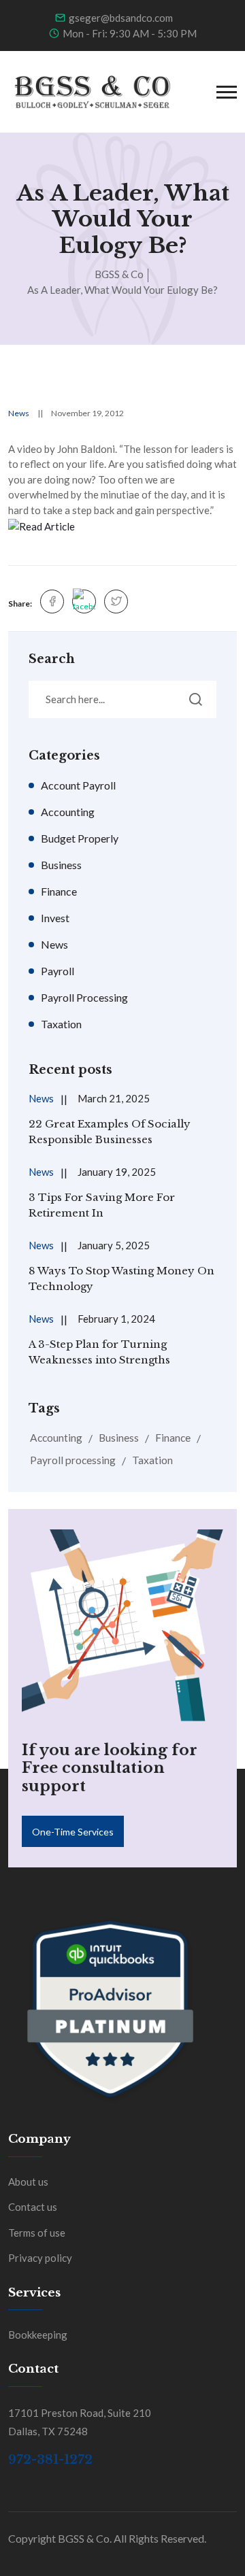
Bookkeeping (38, 2335)
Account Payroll (78, 785)
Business (61, 865)
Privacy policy (40, 2258)
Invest (55, 918)
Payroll (58, 971)
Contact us (33, 2207)
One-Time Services (73, 1832)
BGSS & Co (119, 274)
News (19, 413)
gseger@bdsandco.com (121, 18)
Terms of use (37, 2233)
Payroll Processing (84, 997)
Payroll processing (73, 1460)
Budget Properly (80, 838)
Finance (59, 891)
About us (28, 2182)
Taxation (61, 1024)
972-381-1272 (50, 2460)
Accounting (68, 812)
